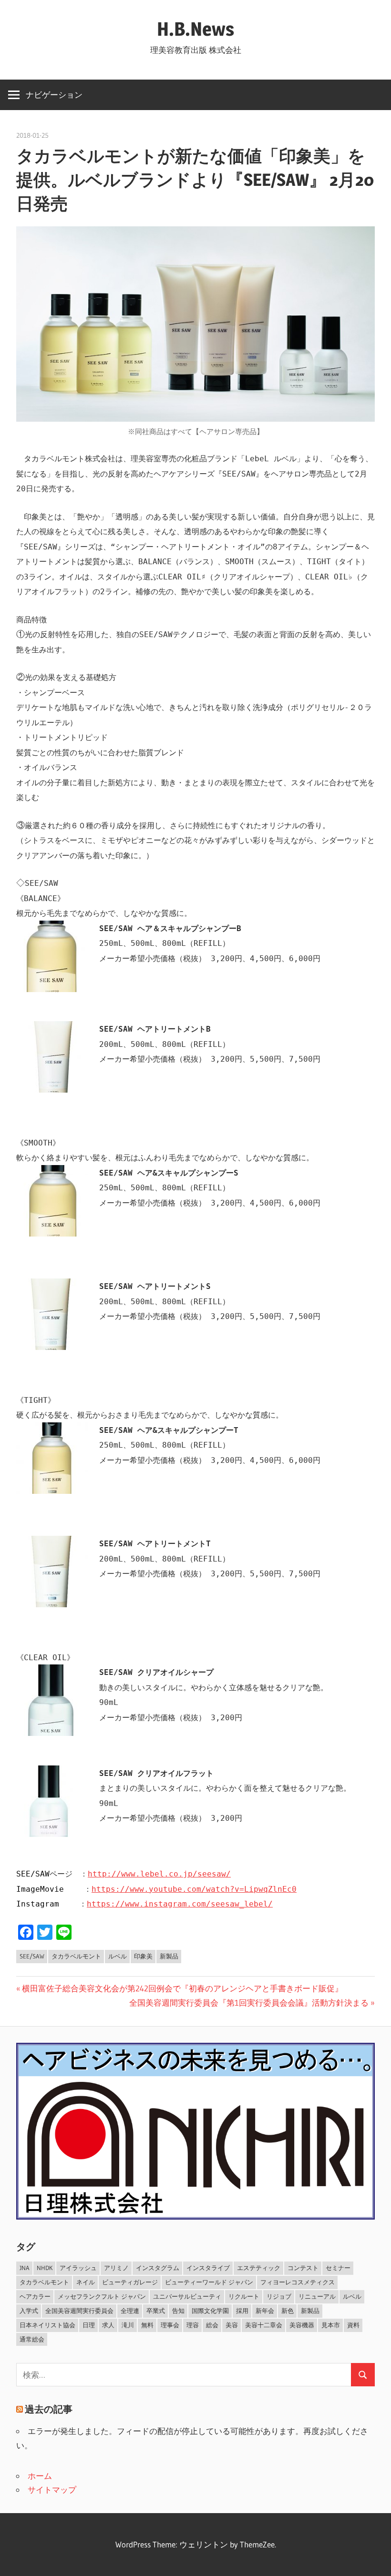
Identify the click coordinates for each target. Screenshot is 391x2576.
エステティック (259, 2268)
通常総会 (32, 2339)
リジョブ (279, 2296)
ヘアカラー (35, 2296)
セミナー (338, 2268)
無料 (147, 2325)
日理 (89, 2325)
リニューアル (317, 2296)
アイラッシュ (78, 2268)
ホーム (40, 2476)
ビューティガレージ (130, 2282)
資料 (353, 2325)
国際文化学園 (210, 2311)
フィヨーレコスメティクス (298, 2282)
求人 (108, 2325)
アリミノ (116, 2268)
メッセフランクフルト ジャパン (102, 2296)
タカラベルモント (76, 1956)
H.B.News (195, 29)
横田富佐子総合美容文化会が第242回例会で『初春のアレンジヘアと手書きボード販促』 (182, 1988)
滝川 (128, 2325)
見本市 (331, 2325)
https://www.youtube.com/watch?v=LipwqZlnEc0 (194, 1889)
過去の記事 (49, 2409)
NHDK (45, 2268)
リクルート (244, 2296)
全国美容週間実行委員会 (79, 2311)
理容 (193, 2325)
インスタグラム (158, 2268)
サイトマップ (52, 2490)
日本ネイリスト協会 (47, 2325)
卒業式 (156, 2311)
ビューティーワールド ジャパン (209, 2282)
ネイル (86, 2282)
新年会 (265, 2311)
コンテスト (303, 2268)
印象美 (143, 1956)
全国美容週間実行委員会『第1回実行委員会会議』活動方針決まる (249, 2003)
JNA (25, 2268)
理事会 (170, 2325)
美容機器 (302, 2325)
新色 (288, 2311)
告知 (178, 2311)
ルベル (118, 1956)
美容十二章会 (264, 2325)
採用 (242, 2311)
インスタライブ (208, 2268)
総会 (212, 2325)
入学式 (29, 2311)
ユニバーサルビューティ (187, 2296)
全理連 (130, 2311)
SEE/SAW (32, 1956)
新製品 (169, 1956)
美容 (232, 2325)
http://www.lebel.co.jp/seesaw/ (159, 1874)
